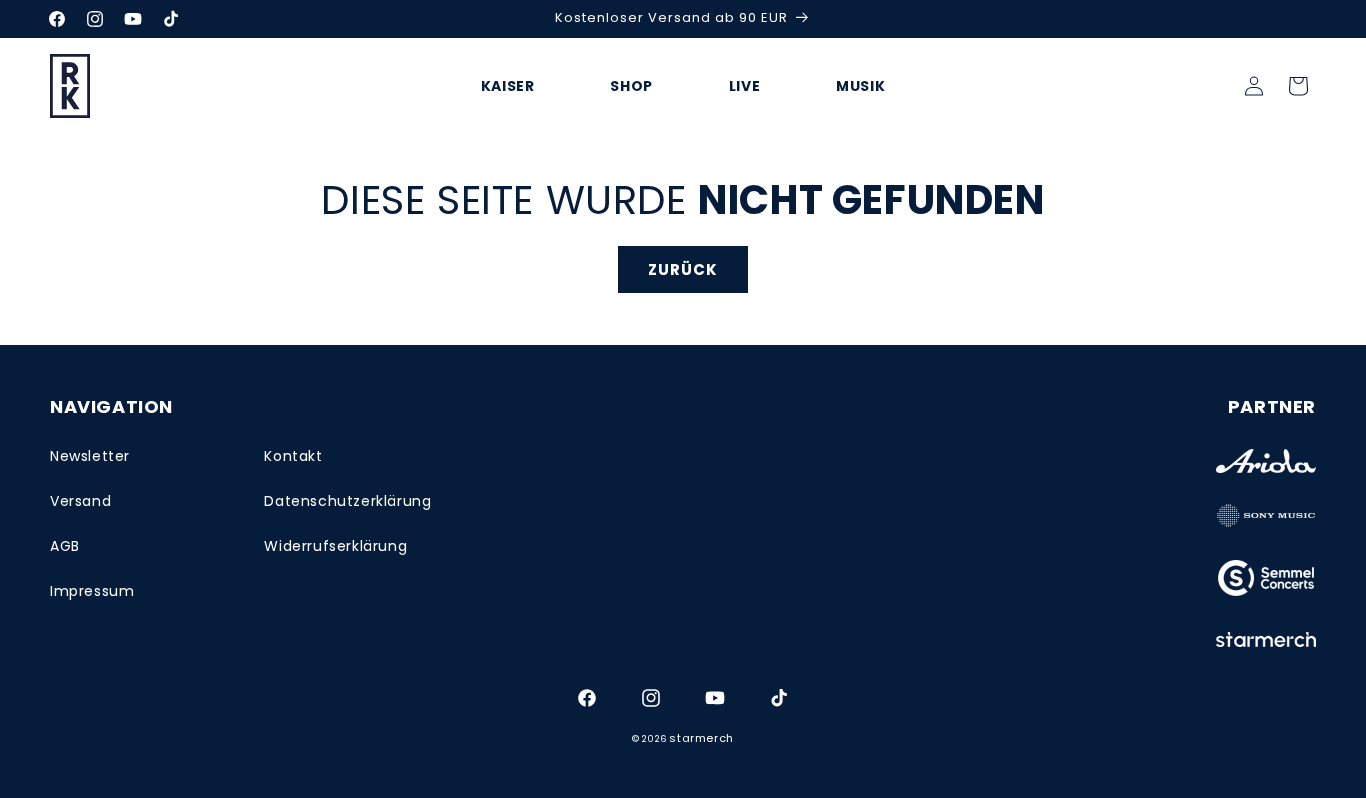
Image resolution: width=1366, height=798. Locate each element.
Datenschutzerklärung (347, 501)
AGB (65, 546)
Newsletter (90, 456)
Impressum (92, 591)
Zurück (683, 269)
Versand (80, 501)
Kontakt (293, 456)
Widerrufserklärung (335, 546)
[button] (1298, 86)
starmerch (701, 738)
